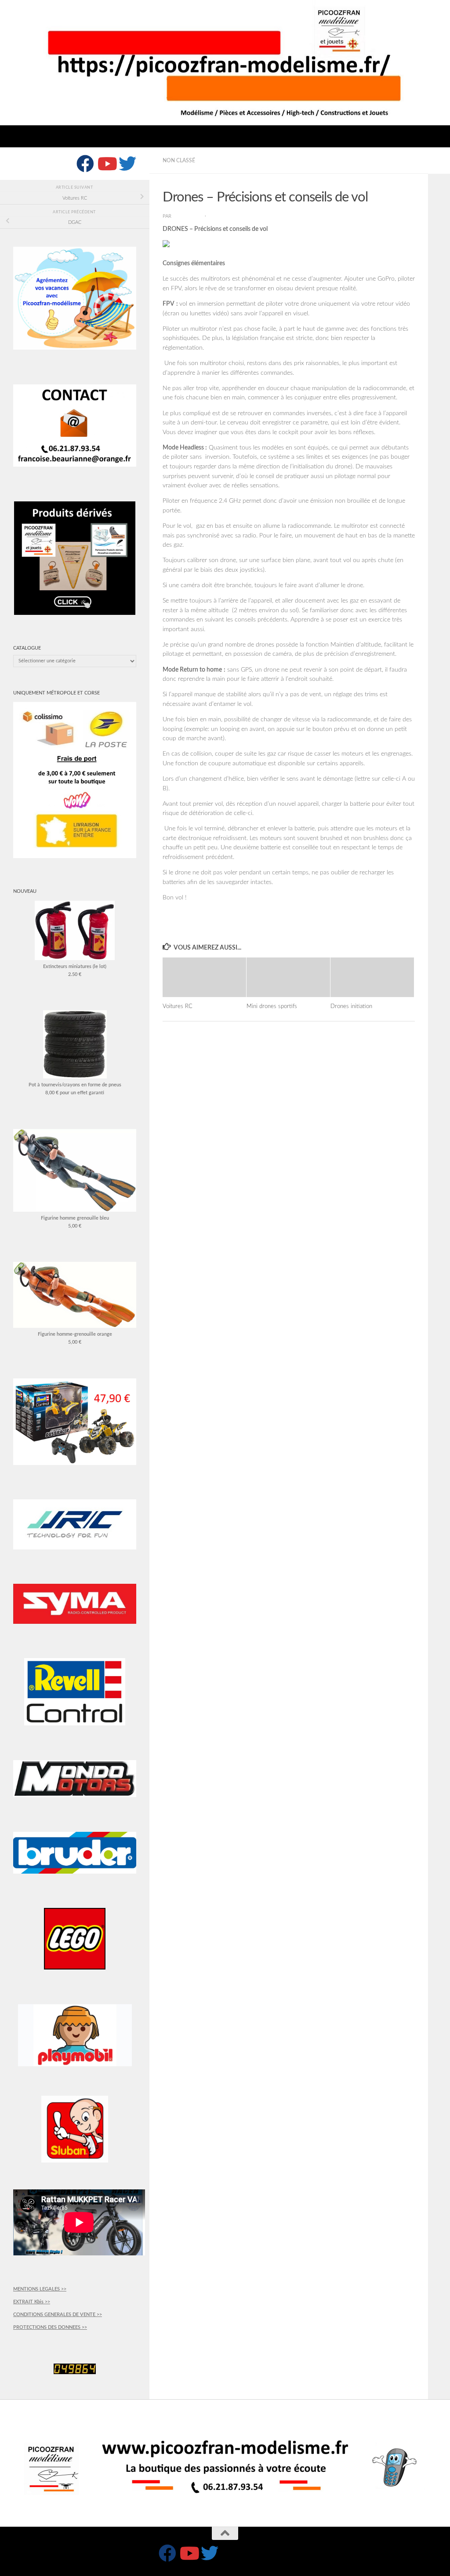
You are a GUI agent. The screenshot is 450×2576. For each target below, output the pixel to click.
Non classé (179, 161)
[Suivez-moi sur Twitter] (127, 164)
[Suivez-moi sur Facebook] (85, 164)
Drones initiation (351, 1006)
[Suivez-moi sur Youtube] (106, 164)
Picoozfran (188, 216)
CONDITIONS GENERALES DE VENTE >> (58, 2315)
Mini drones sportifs (272, 1006)
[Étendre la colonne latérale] (439, 161)
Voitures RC (178, 1006)
